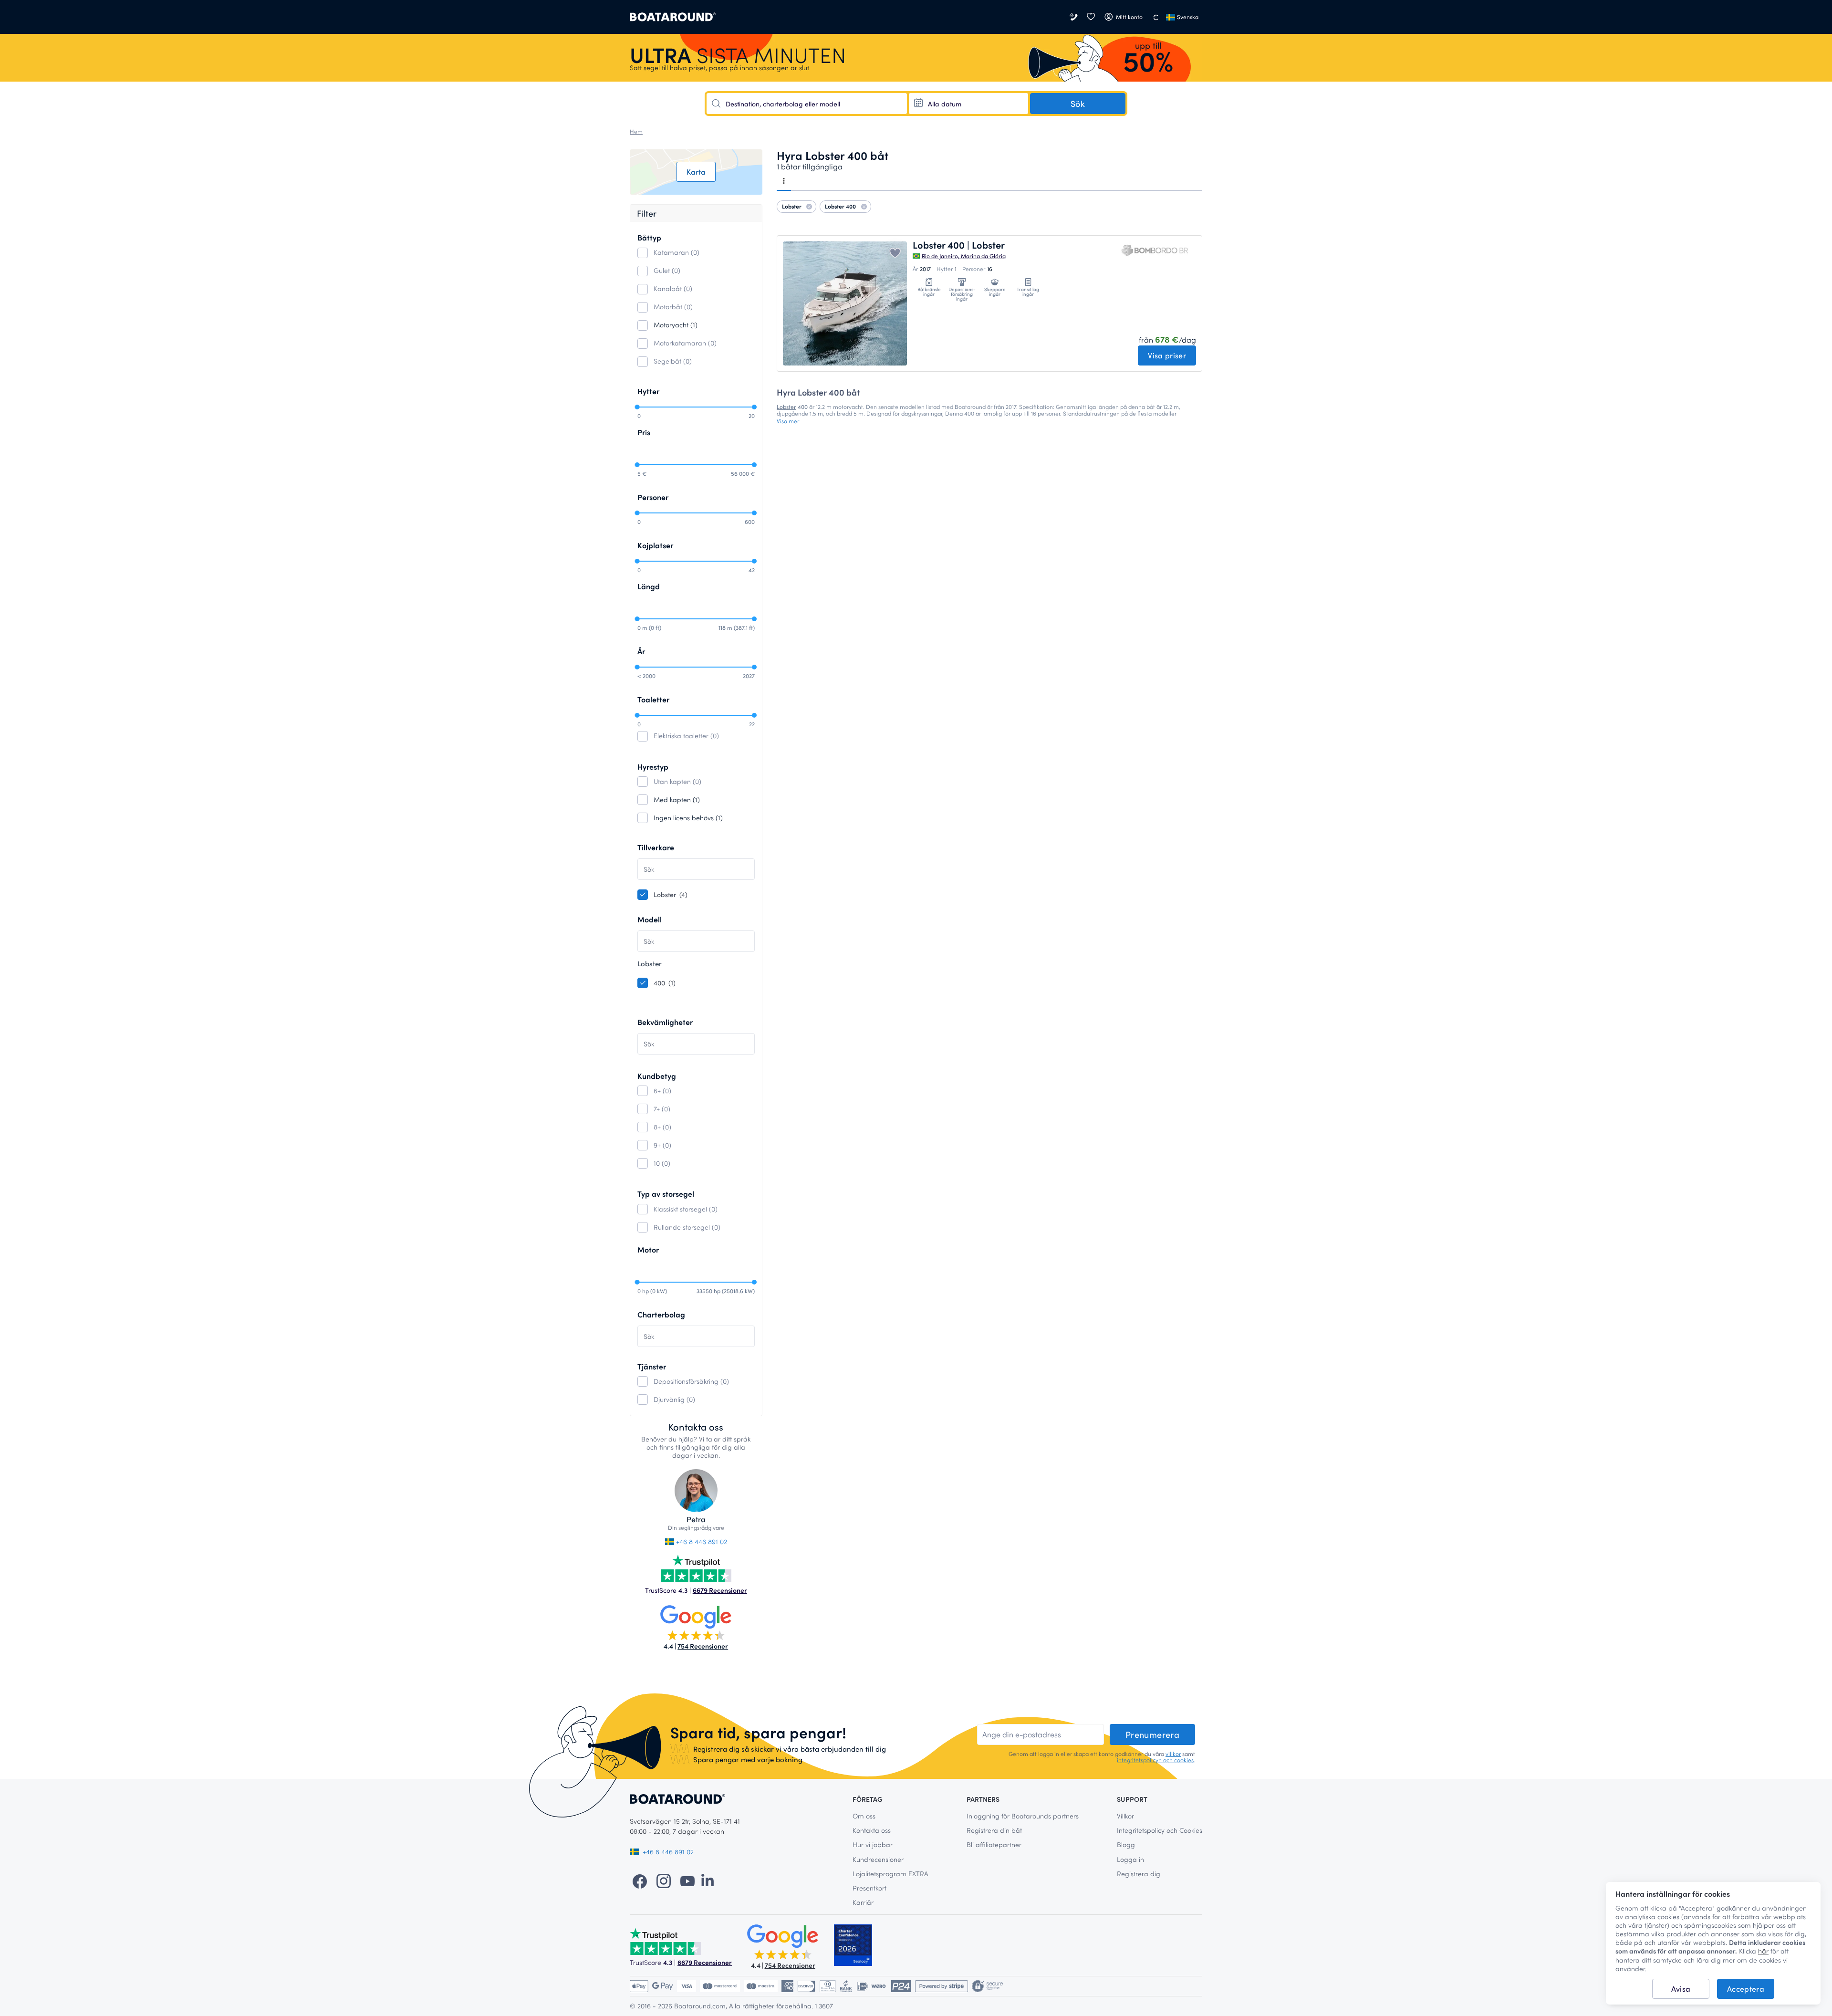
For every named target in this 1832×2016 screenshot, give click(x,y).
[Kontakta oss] (1074, 17)
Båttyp (649, 237)
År (641, 651)
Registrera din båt (994, 1830)
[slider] (637, 407)
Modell (650, 919)
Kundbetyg (657, 1076)
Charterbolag (661, 1314)
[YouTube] (687, 1880)
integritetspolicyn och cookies (1155, 1760)
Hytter (648, 391)
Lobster (786, 407)
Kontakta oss (872, 1830)
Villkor (1125, 1816)
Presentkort (869, 1888)
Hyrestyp (653, 767)
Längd (649, 586)
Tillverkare (656, 847)
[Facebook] (640, 1880)
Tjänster (652, 1366)
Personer (653, 497)
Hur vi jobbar (873, 1844)
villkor (1173, 1754)
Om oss (864, 1816)
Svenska (1188, 17)
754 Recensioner (703, 1646)
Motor (648, 1249)
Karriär (863, 1902)
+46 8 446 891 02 (701, 1541)
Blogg (1126, 1844)
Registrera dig (1139, 1874)
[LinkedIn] (708, 1880)
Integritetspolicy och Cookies (1160, 1830)
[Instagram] (664, 1880)
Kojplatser (655, 545)
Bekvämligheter (665, 1022)
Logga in (1130, 1859)
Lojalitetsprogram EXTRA (890, 1874)
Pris (644, 432)
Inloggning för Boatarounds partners (1023, 1816)
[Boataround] (673, 17)
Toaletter (653, 699)
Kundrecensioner (878, 1859)
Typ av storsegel (666, 1194)
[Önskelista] (1091, 17)
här (1763, 1951)
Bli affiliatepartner (994, 1844)
